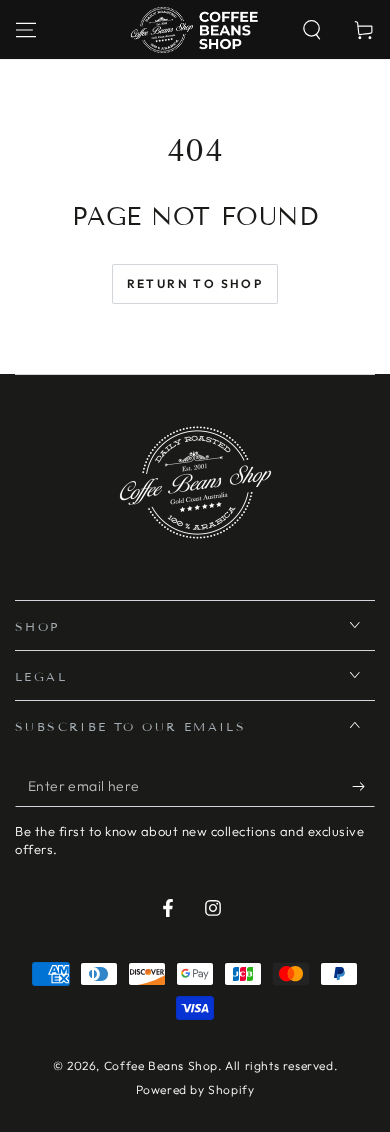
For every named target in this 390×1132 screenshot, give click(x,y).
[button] (312, 30)
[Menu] (26, 30)
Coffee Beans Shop (161, 1065)
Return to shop (195, 283)
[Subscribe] (363, 787)
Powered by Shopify (195, 1089)
